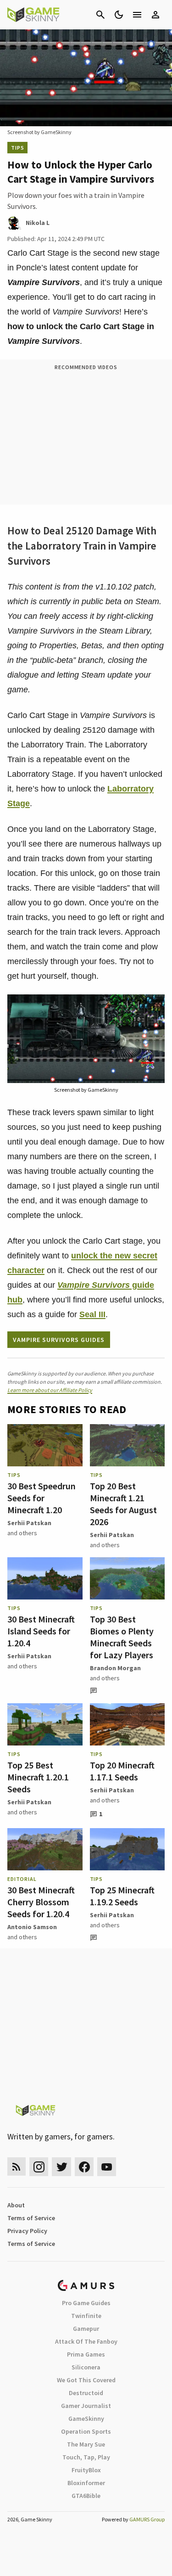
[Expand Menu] (137, 15)
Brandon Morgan (115, 1668)
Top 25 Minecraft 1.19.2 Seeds (122, 1896)
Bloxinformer (86, 2483)
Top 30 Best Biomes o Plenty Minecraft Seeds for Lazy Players (122, 1637)
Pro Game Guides (86, 2303)
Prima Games (86, 2354)
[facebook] (84, 2167)
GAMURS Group (147, 2519)
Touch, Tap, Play (86, 2457)
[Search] (100, 15)
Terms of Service (31, 2218)
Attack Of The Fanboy (86, 2341)
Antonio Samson (32, 1927)
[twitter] (61, 2167)
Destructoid (86, 2393)
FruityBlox (86, 2470)
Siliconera (86, 2367)
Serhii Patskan (29, 1523)
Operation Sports (86, 2431)
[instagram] (39, 2167)
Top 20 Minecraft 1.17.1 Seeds (122, 1771)
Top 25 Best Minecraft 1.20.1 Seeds (38, 1777)
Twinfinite (86, 2316)
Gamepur (86, 2329)
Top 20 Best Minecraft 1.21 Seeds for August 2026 (123, 1504)
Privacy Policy (27, 2231)
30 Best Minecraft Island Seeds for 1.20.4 (41, 1631)
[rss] (17, 2167)
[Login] (155, 15)
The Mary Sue (86, 2444)
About (16, 2205)
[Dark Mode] (119, 15)
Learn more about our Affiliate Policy (50, 1390)
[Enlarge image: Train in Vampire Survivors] (153, 1006)
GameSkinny (86, 2419)
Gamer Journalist (86, 2406)
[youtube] (107, 2167)
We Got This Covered (86, 2380)
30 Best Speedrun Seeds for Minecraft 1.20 (42, 1498)
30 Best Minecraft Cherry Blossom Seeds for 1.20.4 (41, 1902)
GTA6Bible (86, 2496)
